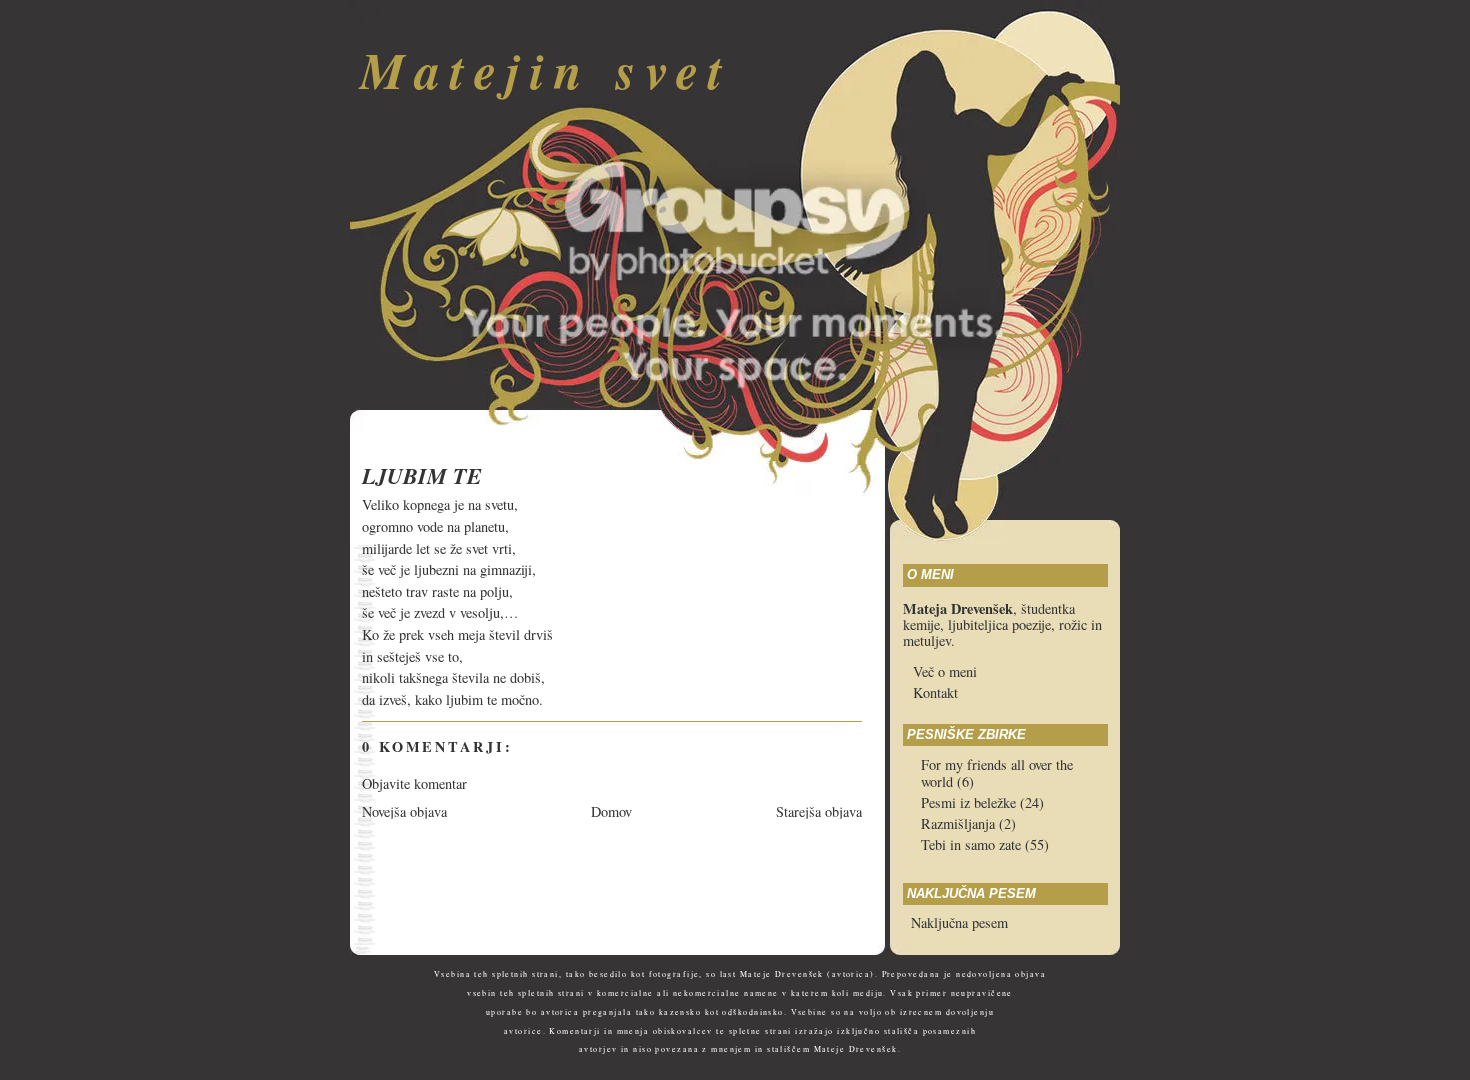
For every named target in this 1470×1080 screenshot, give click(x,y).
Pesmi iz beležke (970, 802)
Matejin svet (546, 69)
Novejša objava (404, 811)
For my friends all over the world (997, 773)
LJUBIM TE (422, 476)
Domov (611, 811)
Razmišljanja (960, 823)
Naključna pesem (959, 922)
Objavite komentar (414, 783)
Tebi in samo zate (973, 844)
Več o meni (945, 671)
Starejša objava (819, 811)
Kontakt (935, 692)
